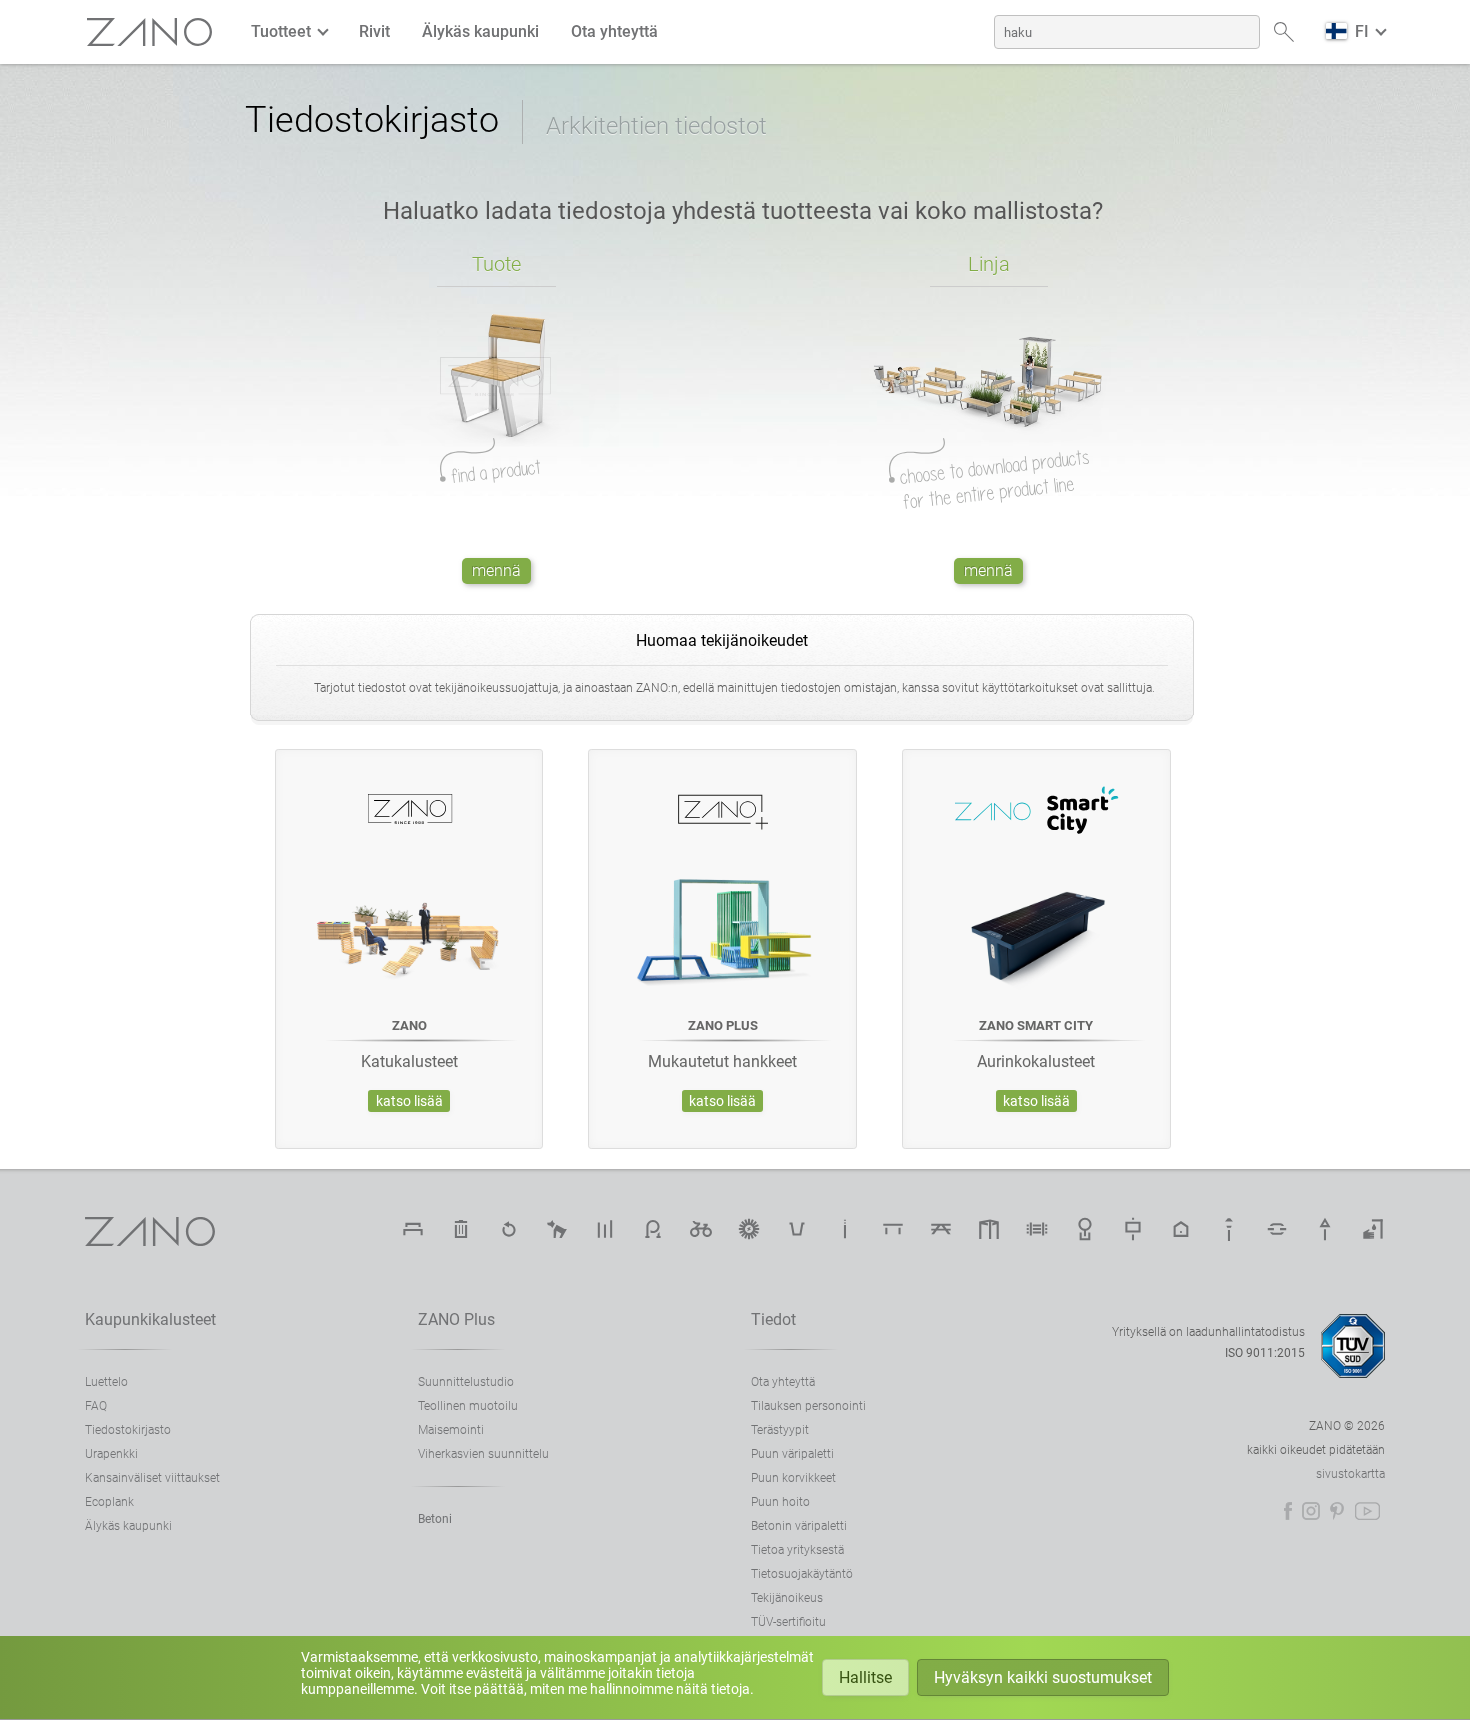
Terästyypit (780, 1430)
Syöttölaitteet (1181, 1229)
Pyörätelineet (653, 1229)
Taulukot (893, 1229)
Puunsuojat (1085, 1229)
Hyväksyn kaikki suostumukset (1043, 1677)
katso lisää (409, 1101)
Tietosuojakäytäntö (802, 1574)
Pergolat (989, 1229)
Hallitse (865, 1677)
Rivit (374, 31)
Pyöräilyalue (701, 1229)
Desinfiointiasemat (1373, 1229)
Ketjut (1277, 1229)
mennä (496, 570)
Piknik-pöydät (941, 1229)
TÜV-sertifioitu (788, 1622)
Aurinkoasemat (749, 1229)
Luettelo (106, 1382)
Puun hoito (780, 1502)
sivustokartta (1350, 1474)
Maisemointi (451, 1430)
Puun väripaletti (792, 1454)
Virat (605, 1229)
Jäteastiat (461, 1229)
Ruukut (797, 1229)
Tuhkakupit (845, 1229)
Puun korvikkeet (793, 1478)
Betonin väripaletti (799, 1526)
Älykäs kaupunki (480, 31)
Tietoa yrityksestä (797, 1550)
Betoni (435, 1519)
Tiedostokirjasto (128, 1430)
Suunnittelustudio (466, 1382)
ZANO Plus (456, 1319)
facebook (1288, 1511)
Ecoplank (109, 1502)
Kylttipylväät (1325, 1229)
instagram (1311, 1511)
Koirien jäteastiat (557, 1229)
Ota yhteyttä (614, 31)
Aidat (1037, 1229)
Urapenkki (111, 1454)
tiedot (773, 1319)
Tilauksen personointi (808, 1406)
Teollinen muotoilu (468, 1406)
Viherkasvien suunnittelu (483, 1454)
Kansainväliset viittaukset (152, 1478)
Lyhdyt (1229, 1229)
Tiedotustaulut (1133, 1229)
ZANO (150, 32)
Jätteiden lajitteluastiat (509, 1229)
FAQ (96, 1406)
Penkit (413, 1229)
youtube (1367, 1511)
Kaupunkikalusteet (150, 1319)
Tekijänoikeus (787, 1598)
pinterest (1337, 1511)
